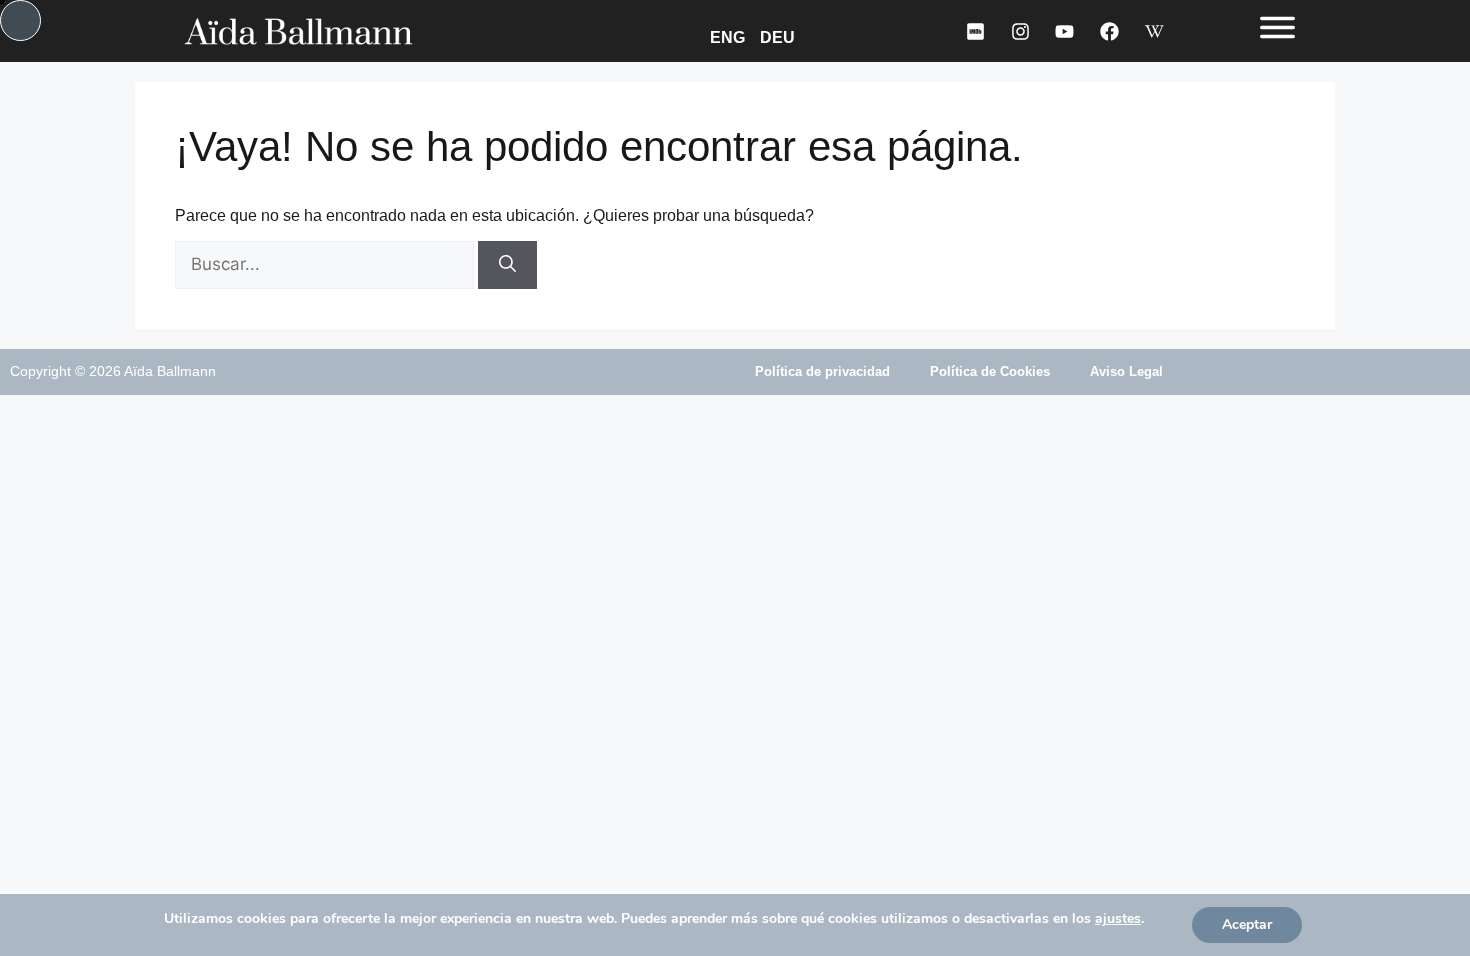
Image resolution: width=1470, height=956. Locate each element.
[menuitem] (731, 36)
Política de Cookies (990, 371)
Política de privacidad (822, 371)
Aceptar (1247, 924)
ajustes (1118, 919)
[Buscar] (507, 265)
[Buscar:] (326, 264)
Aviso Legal (1126, 371)
